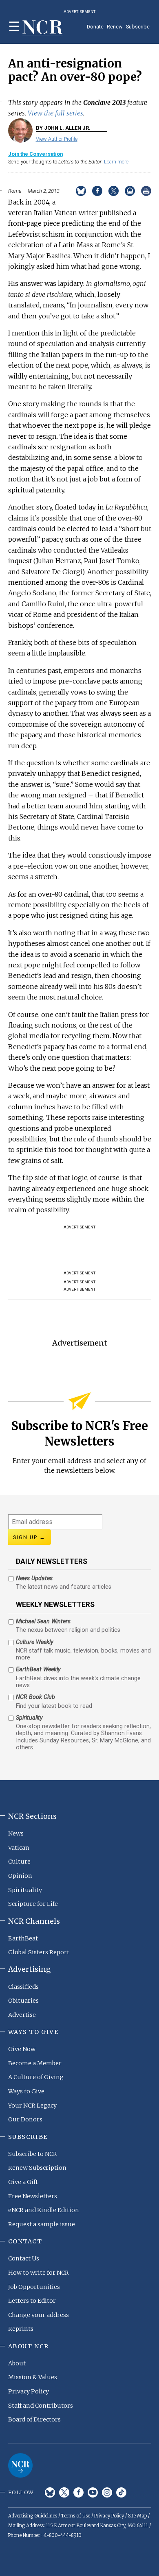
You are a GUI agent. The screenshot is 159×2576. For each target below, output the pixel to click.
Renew (115, 27)
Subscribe (138, 27)
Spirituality (25, 1890)
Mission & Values (33, 2377)
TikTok (121, 2492)
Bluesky (50, 2492)
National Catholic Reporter (20, 2465)
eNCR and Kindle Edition (44, 2210)
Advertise (22, 2015)
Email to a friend (130, 191)
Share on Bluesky (81, 191)
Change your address (39, 2315)
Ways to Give (26, 2091)
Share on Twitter (114, 191)
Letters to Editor (32, 2301)
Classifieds (23, 1987)
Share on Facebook (97, 191)
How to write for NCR (39, 2273)
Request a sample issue (42, 2224)
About (17, 2363)
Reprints (21, 2329)
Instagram (107, 2492)
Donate (95, 27)
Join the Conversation (35, 154)
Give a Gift (23, 2182)
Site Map (137, 2516)
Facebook (78, 2492)
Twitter (64, 2492)
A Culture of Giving (36, 2077)
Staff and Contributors (41, 2406)
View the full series (55, 113)
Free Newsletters (33, 2196)
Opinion (20, 1876)
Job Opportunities (34, 2287)
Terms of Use (76, 2516)
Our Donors (25, 2119)
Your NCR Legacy (32, 2106)
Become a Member (35, 2063)
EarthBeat (23, 1938)
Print (146, 191)
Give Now (22, 2049)
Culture (19, 1862)
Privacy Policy (29, 2391)
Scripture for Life (33, 1904)
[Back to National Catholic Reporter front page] (43, 28)
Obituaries (23, 2001)
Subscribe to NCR (33, 2154)
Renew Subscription (37, 2168)
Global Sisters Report (39, 1952)
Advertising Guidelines (33, 2516)
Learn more (116, 162)
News (16, 1833)
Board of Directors (34, 2419)
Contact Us (24, 2258)
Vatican (19, 1848)
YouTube (93, 2492)
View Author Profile (57, 139)
